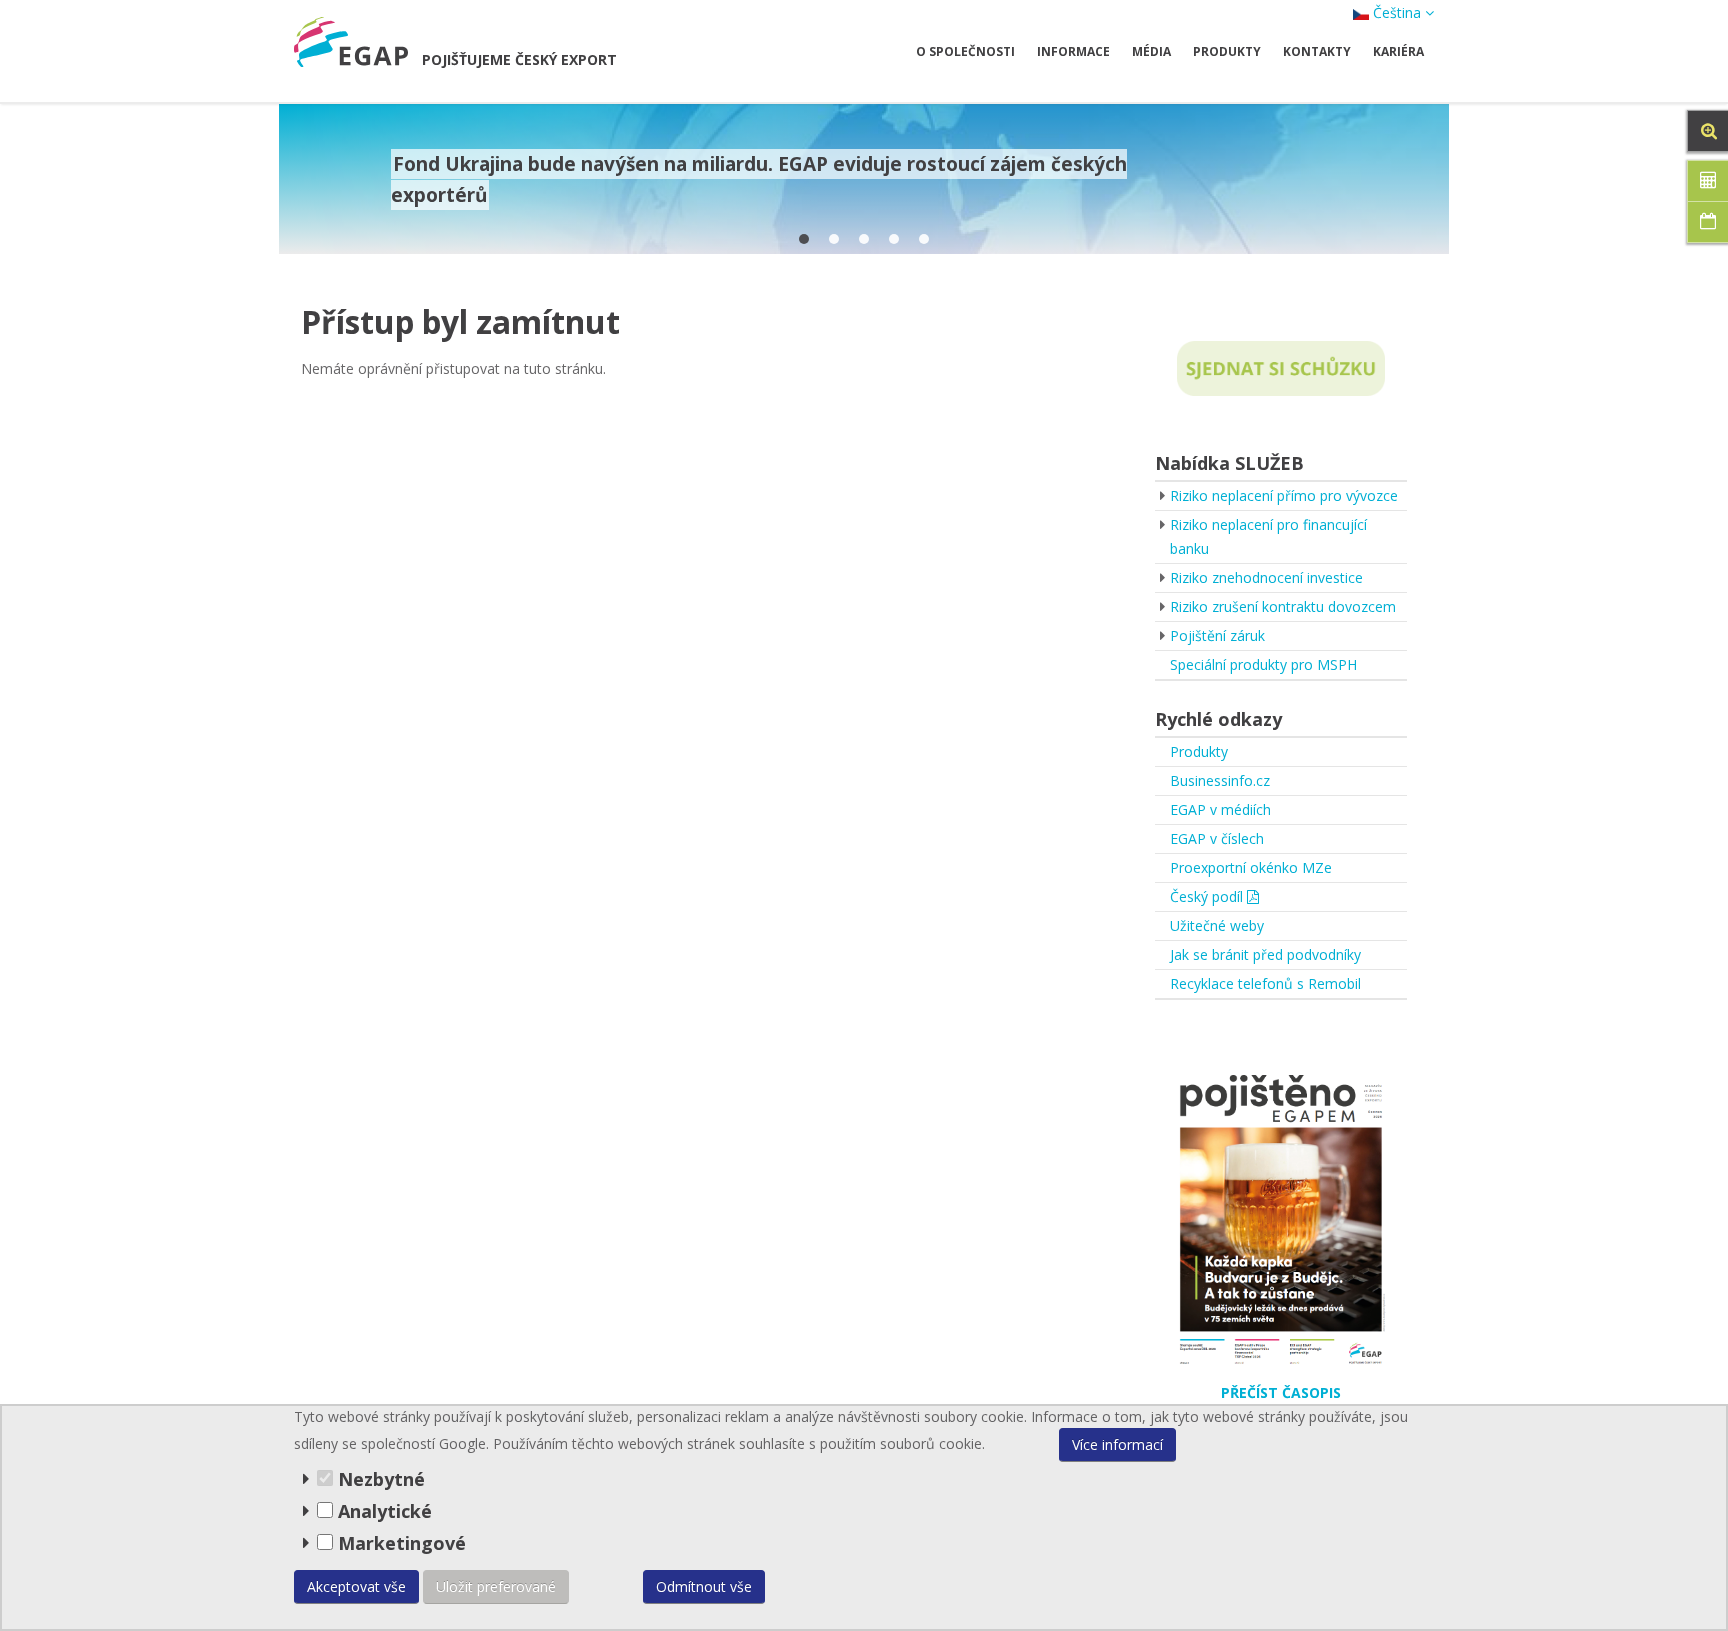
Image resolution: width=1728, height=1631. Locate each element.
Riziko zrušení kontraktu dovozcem (1283, 606)
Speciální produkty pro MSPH (1263, 664)
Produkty (1227, 51)
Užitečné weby (1217, 925)
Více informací (1117, 1444)
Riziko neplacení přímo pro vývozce (1284, 495)
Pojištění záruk (1217, 635)
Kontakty (1317, 51)
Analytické (385, 1511)
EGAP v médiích (1220, 809)
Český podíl (1208, 896)
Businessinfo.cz (1220, 780)
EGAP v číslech (1217, 838)
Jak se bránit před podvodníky (1265, 954)
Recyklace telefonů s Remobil (1265, 983)
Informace (1073, 51)
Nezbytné (379, 1479)
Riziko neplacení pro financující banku (1268, 536)
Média (1151, 51)
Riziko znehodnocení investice (1266, 577)
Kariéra (1398, 51)
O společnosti (965, 51)
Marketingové (399, 1543)
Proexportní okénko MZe (1251, 867)
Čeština (1397, 12)
